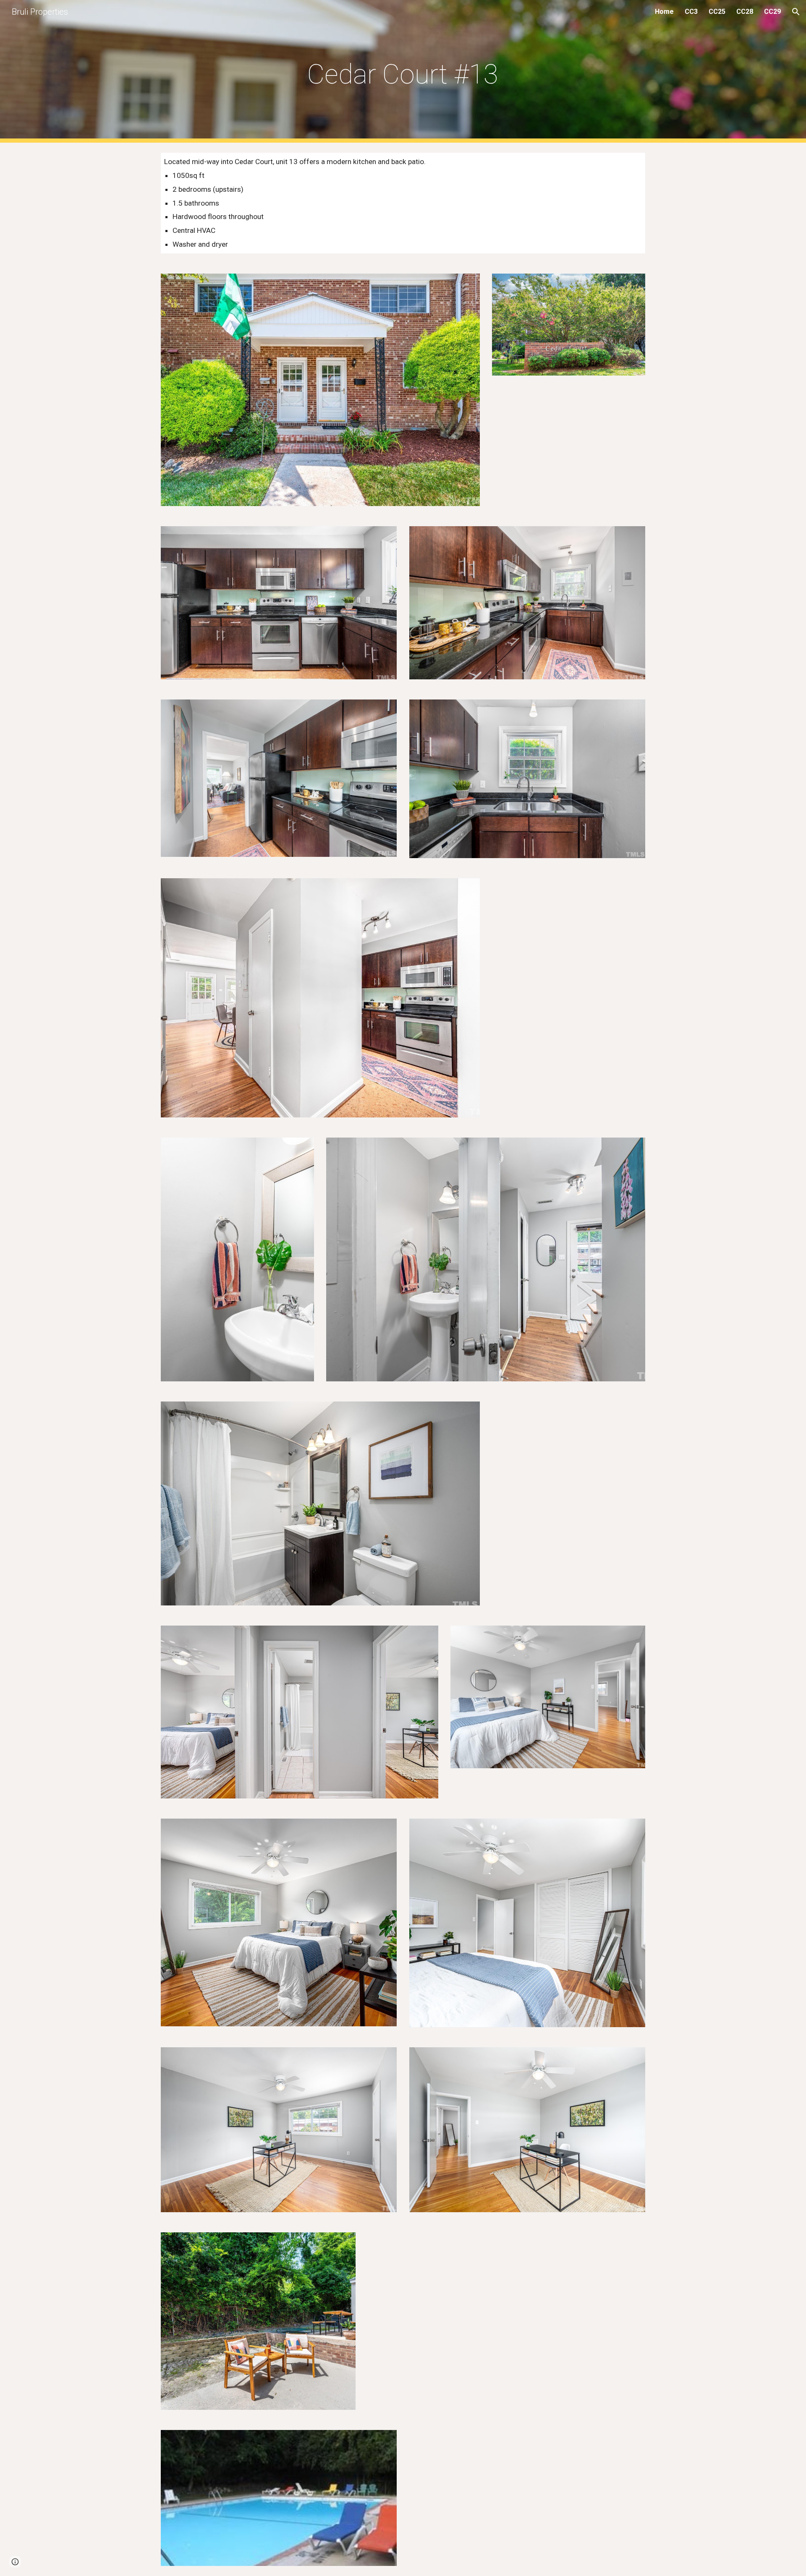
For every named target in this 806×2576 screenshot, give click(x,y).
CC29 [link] (772, 12)
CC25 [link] (717, 12)
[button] (796, 12)
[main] (403, 72)
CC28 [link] (745, 12)
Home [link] (664, 12)
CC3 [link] (691, 12)
